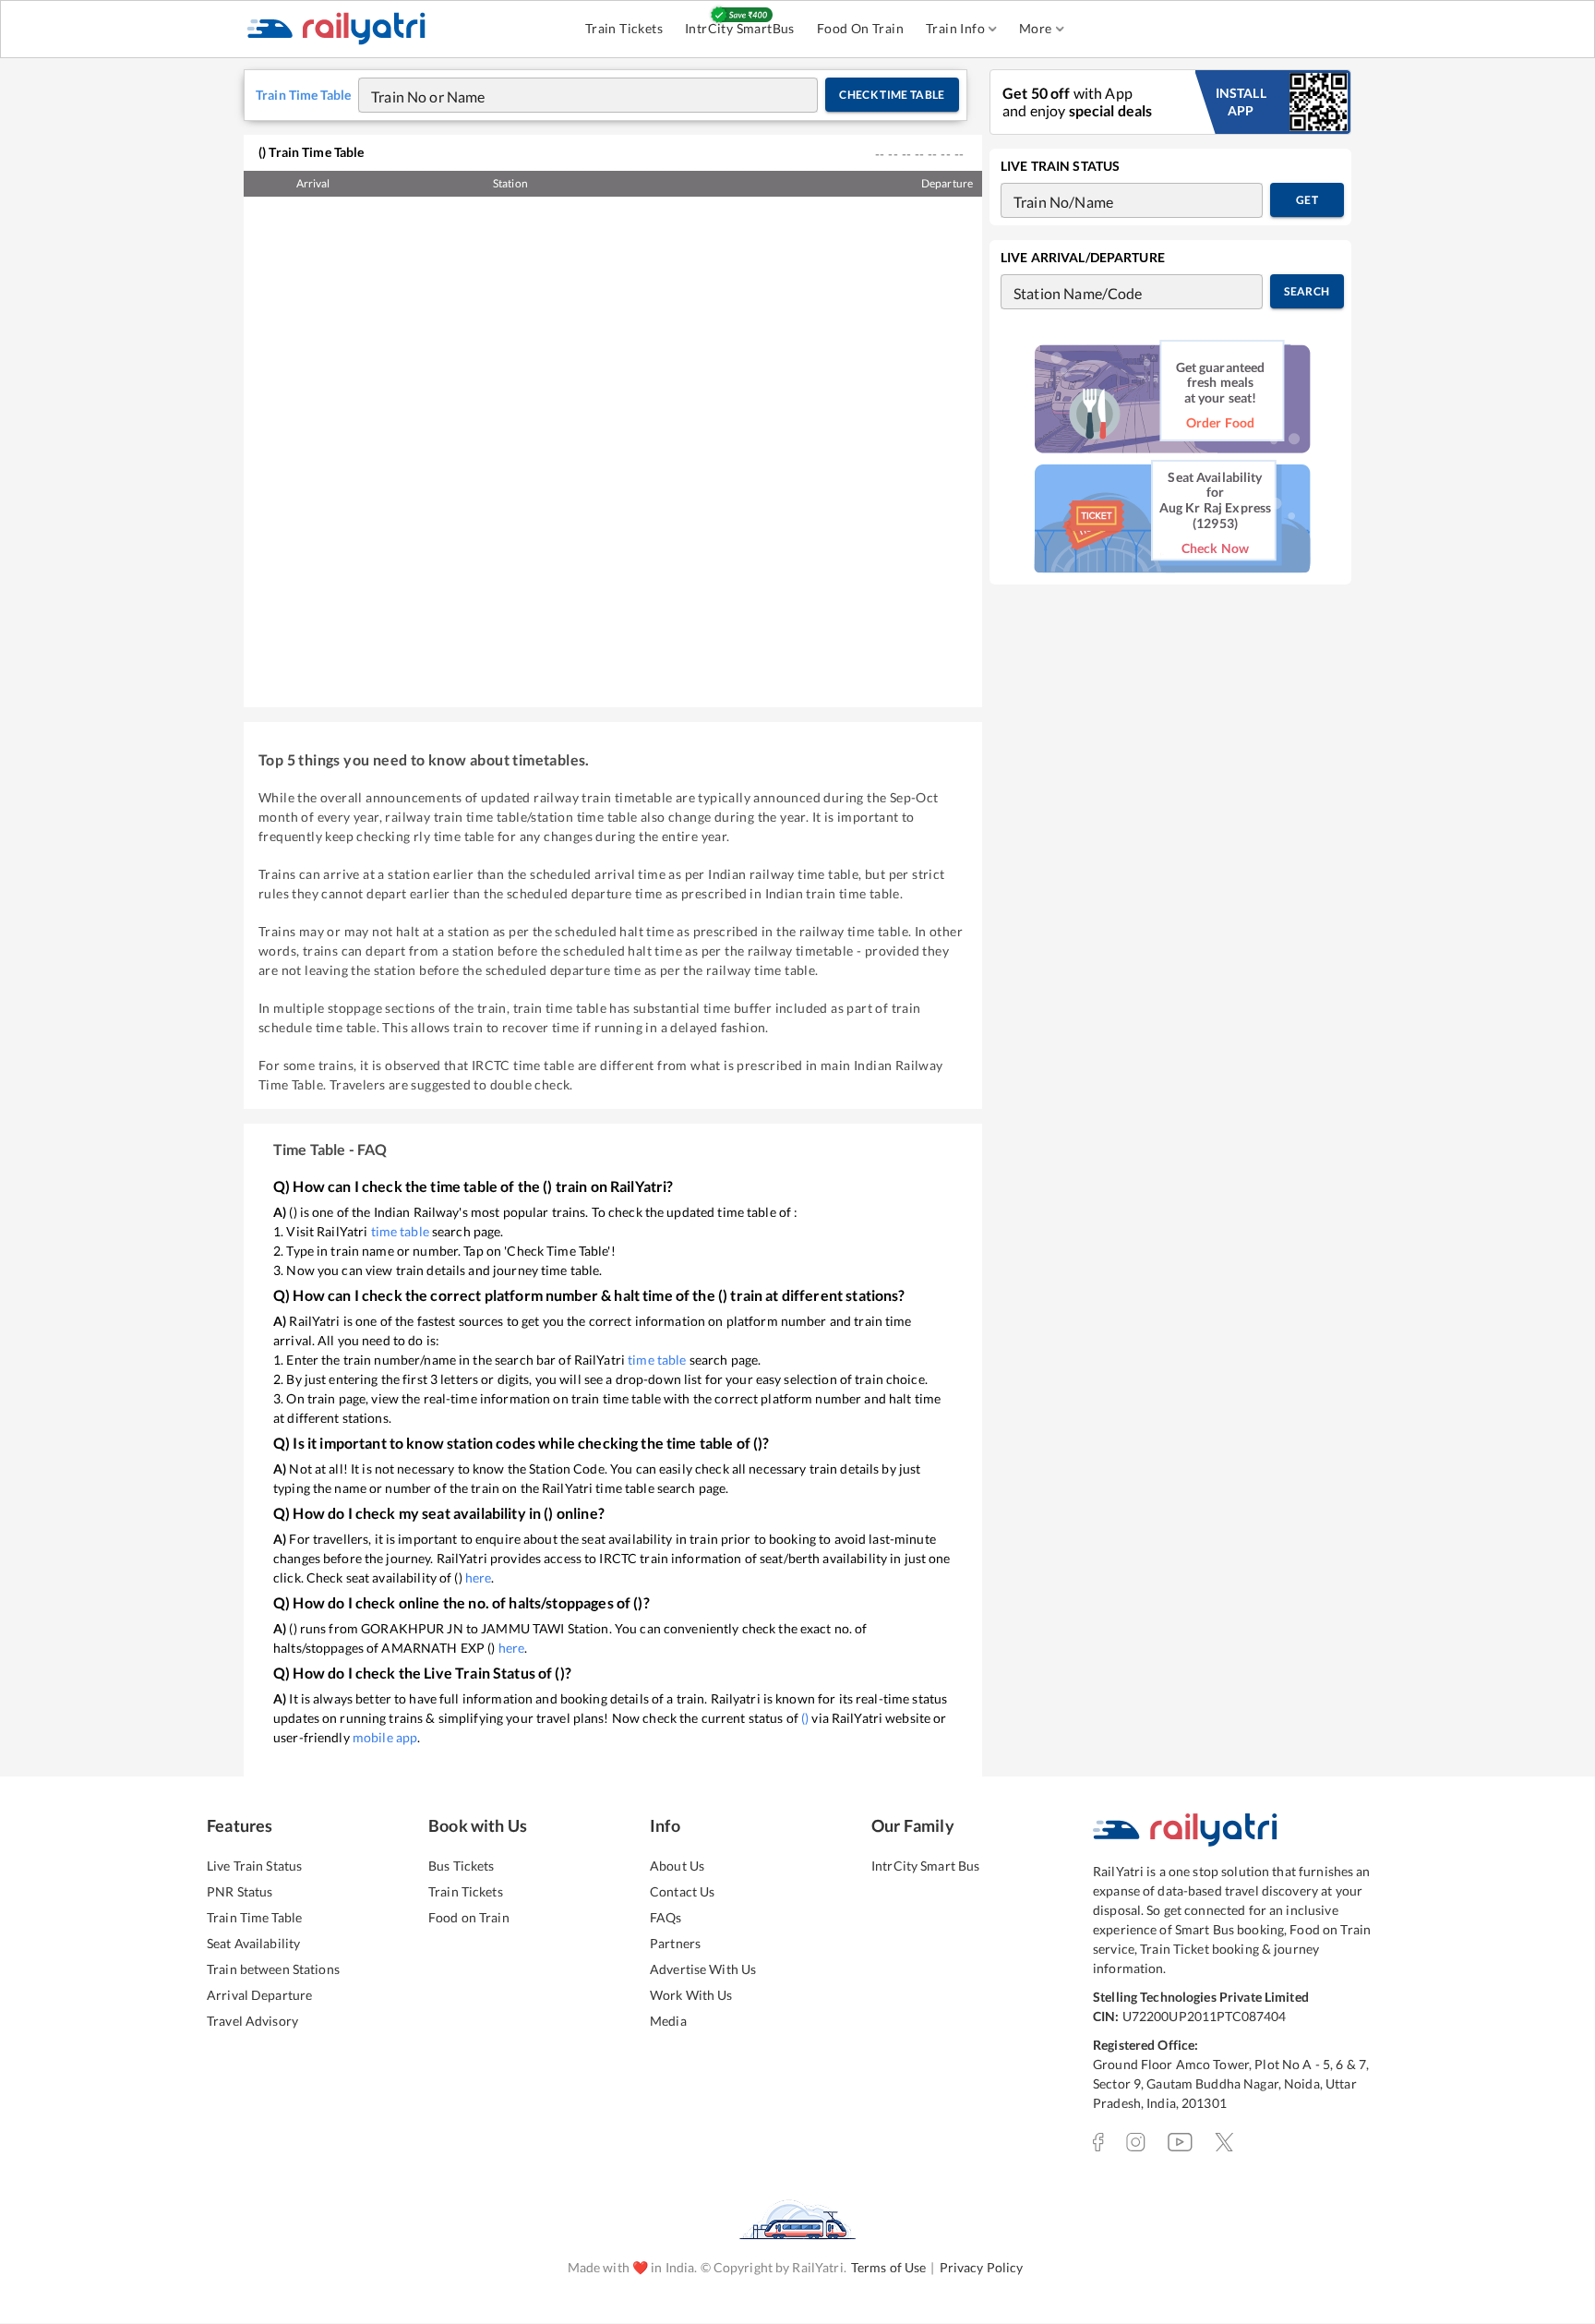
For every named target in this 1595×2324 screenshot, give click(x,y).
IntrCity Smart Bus (925, 1866)
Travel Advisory (252, 2021)
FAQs (666, 1917)
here (479, 1577)
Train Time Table (254, 1917)
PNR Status (240, 1891)
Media (668, 2021)
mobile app (385, 1737)
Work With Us (691, 1995)
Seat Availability (253, 1943)
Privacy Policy (982, 2267)
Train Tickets (624, 28)
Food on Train (469, 1917)
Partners (675, 1943)
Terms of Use (889, 2267)
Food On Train (860, 28)
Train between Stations (273, 1969)
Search (1307, 291)
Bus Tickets (461, 1866)
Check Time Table (892, 95)
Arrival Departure (259, 1995)
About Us (677, 1866)
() (805, 1718)
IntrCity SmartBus (740, 28)
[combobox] (570, 95)
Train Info (955, 28)
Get (1307, 200)
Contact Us (682, 1891)
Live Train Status (254, 1866)
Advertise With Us (703, 1969)
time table (400, 1231)
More (1036, 28)
